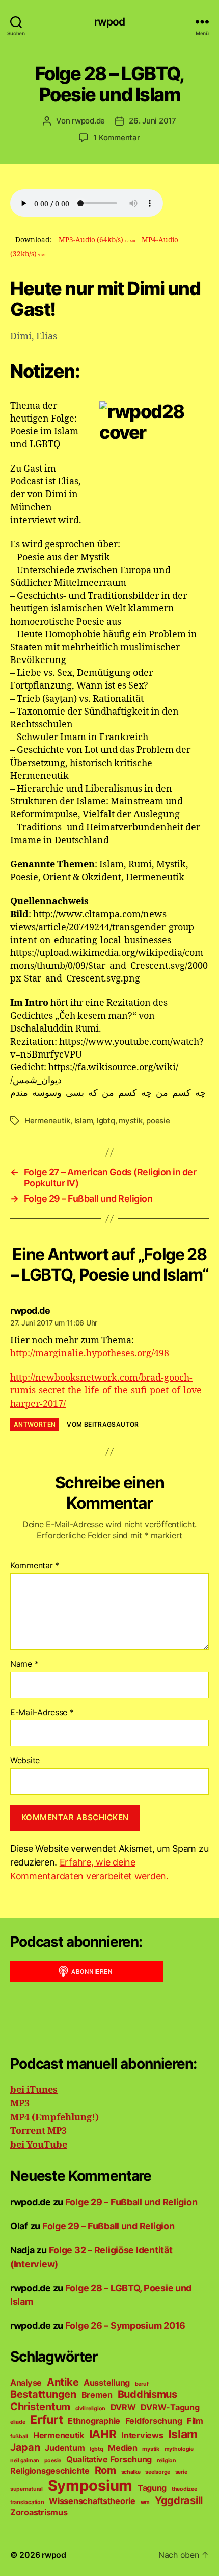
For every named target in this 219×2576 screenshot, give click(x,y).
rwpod (110, 22)
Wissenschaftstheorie (92, 2501)
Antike (63, 2382)
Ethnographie (94, 2421)
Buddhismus (147, 2394)
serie (181, 2472)
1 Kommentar (116, 138)
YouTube (46, 2145)
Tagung (152, 2488)
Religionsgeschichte (50, 2471)
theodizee (184, 2489)
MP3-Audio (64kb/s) (97, 240)
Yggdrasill (179, 2500)
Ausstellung (107, 2383)
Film (195, 2421)
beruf (142, 2384)
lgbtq (106, 1121)
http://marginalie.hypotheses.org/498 (90, 1353)
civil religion (90, 2408)
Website (25, 1761)
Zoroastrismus (39, 2512)
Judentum (65, 2448)
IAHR (103, 2434)
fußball (19, 2436)
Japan (25, 2447)
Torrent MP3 (38, 2131)
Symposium (90, 2485)
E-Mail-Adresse (42, 1713)
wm (145, 2502)
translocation (27, 2502)
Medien (122, 2448)
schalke (131, 2472)
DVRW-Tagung (170, 2407)
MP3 (20, 2104)
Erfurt (46, 2420)
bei (17, 2145)
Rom (105, 2470)
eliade (18, 2422)
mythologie (179, 2449)
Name (24, 1664)
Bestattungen (43, 2394)
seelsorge (158, 2472)
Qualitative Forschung (109, 2459)
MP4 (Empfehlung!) (54, 2117)
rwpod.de (88, 121)
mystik (130, 1121)
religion (167, 2460)
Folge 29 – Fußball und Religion (131, 2202)
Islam (84, 1121)
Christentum (40, 2407)
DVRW (123, 2407)
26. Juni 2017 (153, 121)
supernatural (26, 2489)
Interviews (142, 2435)
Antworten (35, 1424)
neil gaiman (25, 2460)
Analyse (26, 2383)
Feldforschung (154, 2421)
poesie (158, 1121)
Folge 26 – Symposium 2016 (125, 2326)
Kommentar (35, 1566)
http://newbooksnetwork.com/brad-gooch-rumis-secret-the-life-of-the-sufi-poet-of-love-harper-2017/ (107, 1391)
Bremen (97, 2395)
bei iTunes (34, 2090)
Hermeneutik (47, 1121)
